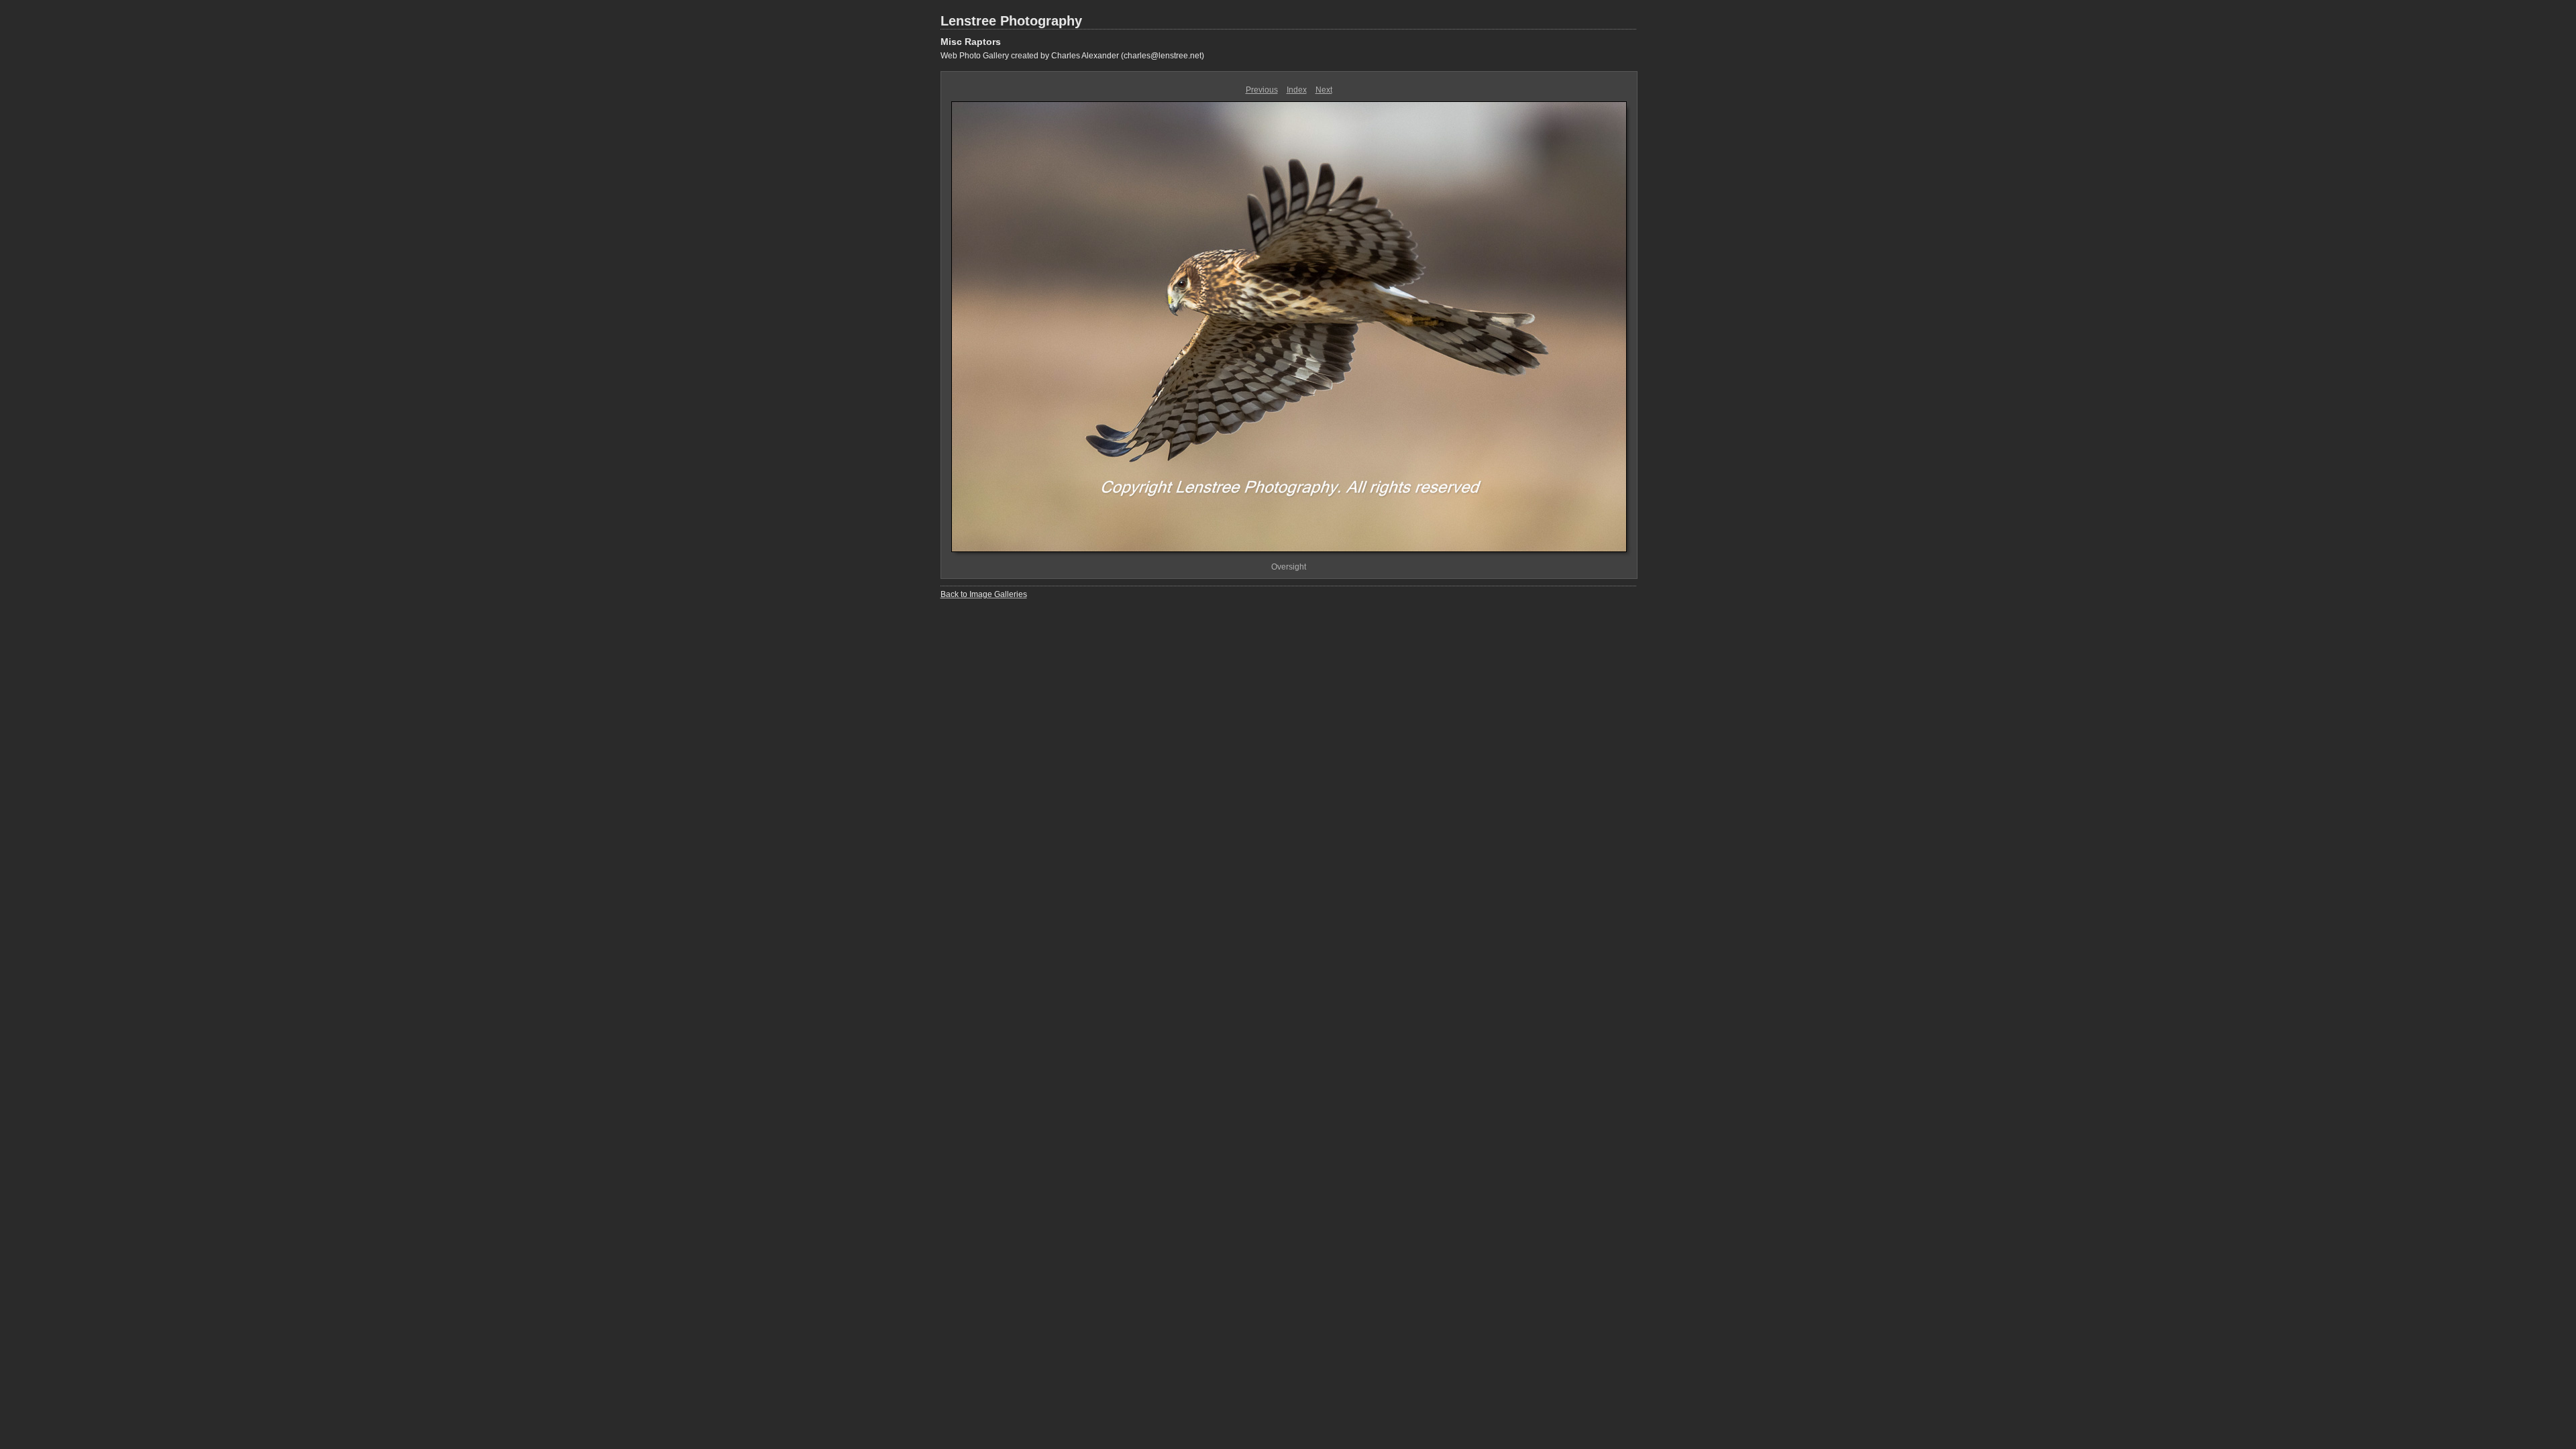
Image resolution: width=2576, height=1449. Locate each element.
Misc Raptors (971, 42)
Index (1297, 90)
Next (1324, 90)
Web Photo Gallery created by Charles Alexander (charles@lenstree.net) (1072, 56)
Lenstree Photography (1011, 21)
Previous (1262, 90)
